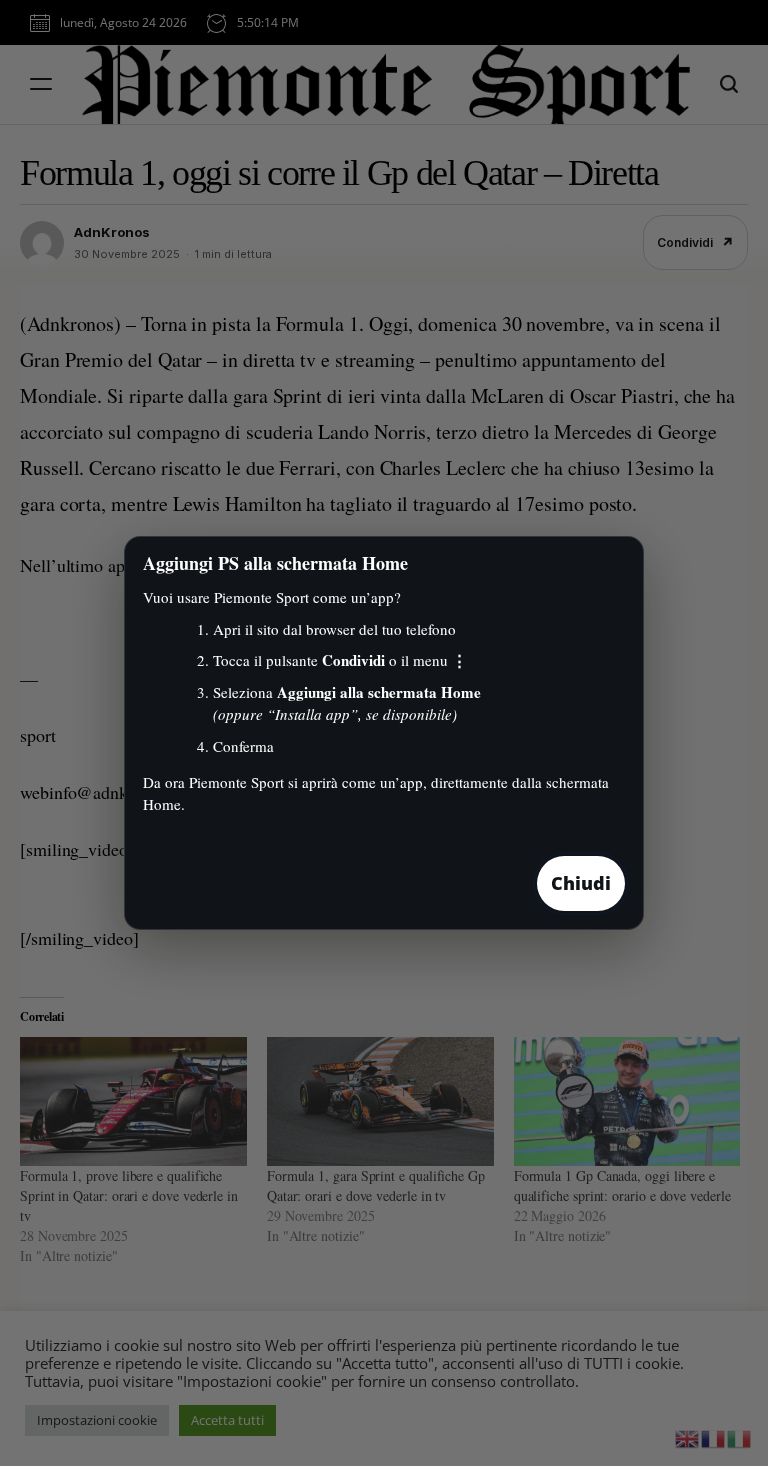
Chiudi (581, 883)
